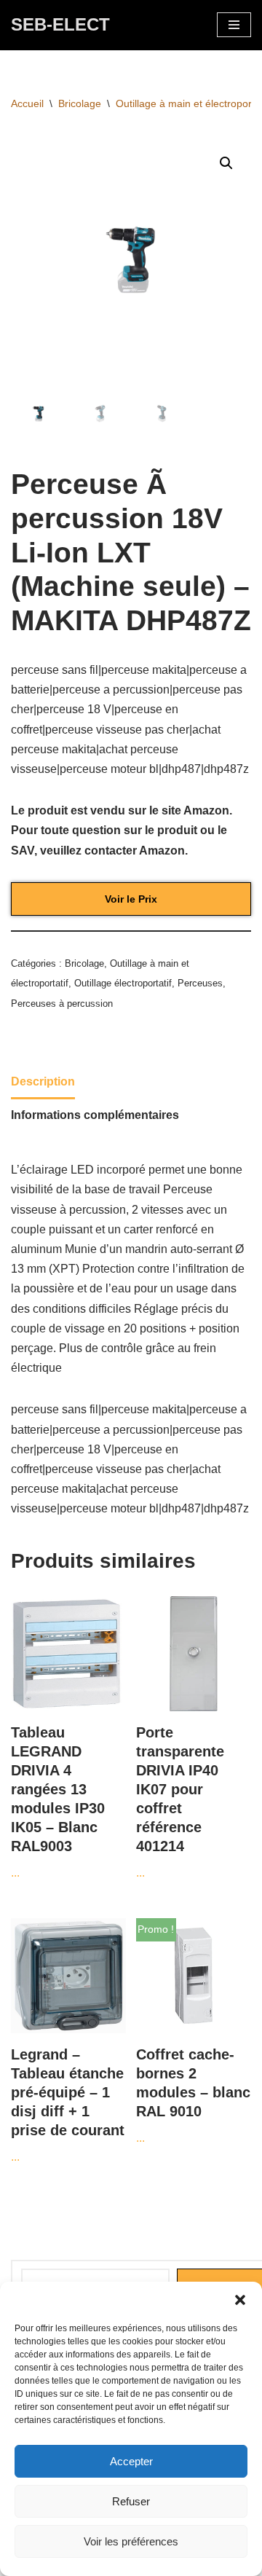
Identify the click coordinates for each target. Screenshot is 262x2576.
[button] (240, 2300)
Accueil (27, 103)
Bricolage (80, 103)
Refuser (131, 2501)
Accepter (131, 2461)
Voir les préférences (131, 2541)
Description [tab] (43, 1081)
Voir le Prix (131, 899)
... (58, 1802)
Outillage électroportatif (123, 983)
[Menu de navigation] (234, 25)
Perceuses (200, 983)
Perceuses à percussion (62, 1004)
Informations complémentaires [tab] (95, 1115)
